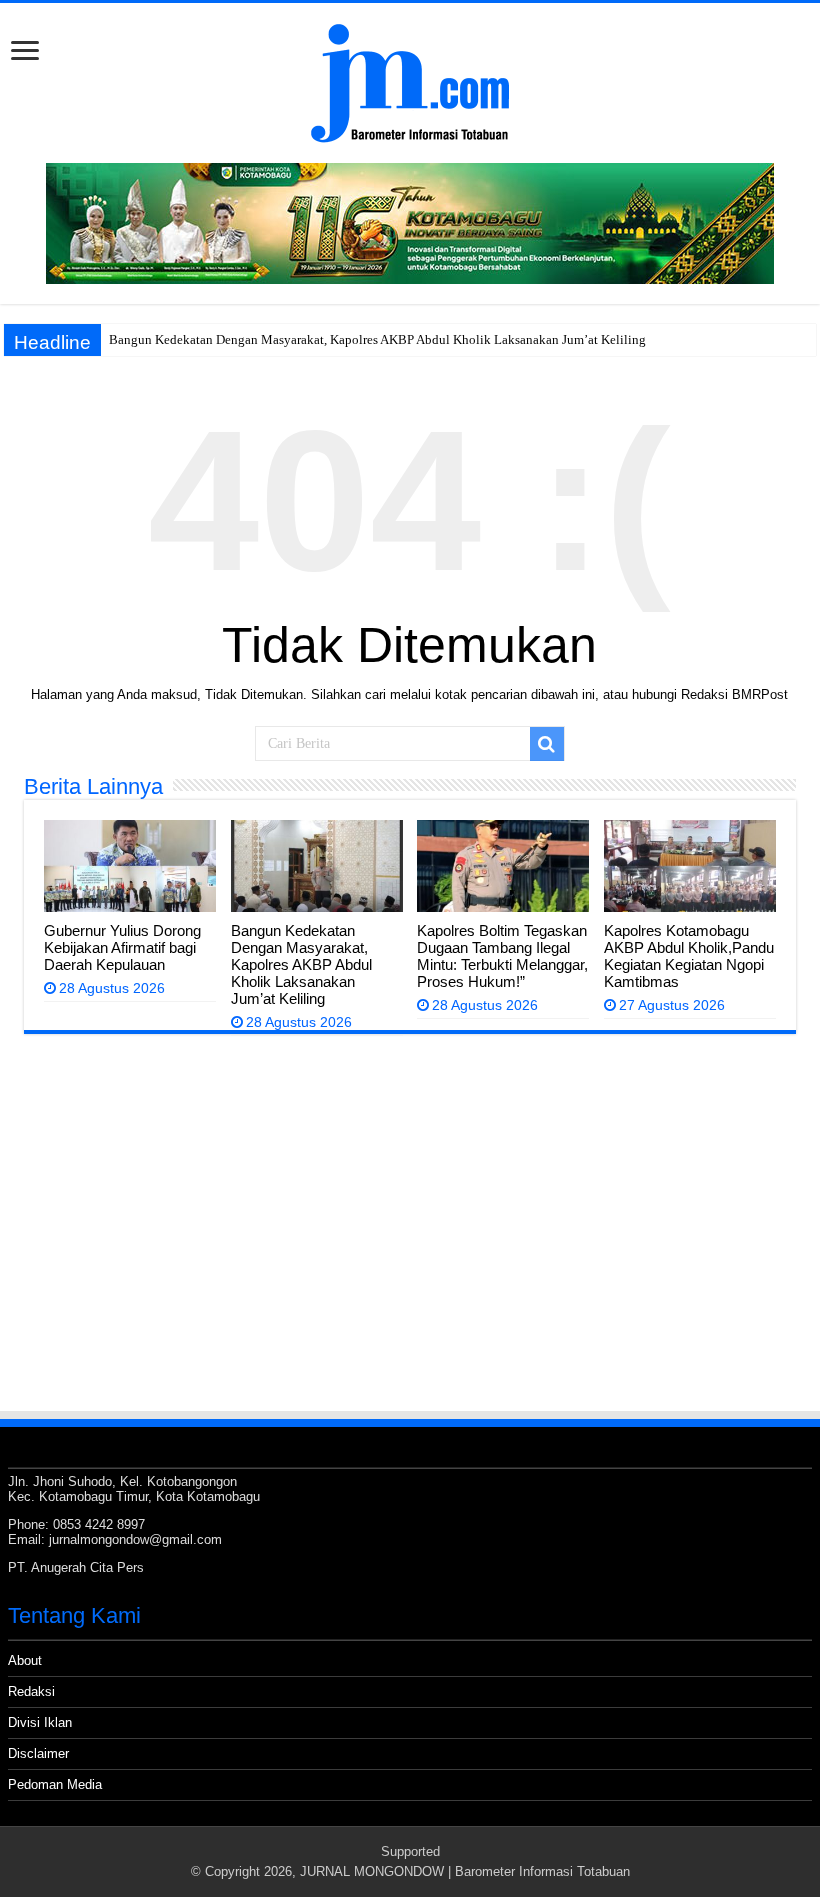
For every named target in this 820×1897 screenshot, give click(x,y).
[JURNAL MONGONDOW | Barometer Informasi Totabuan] (410, 79)
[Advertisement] (410, 1259)
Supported (410, 1851)
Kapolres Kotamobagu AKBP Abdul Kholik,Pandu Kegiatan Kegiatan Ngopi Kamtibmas (689, 956)
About (25, 1660)
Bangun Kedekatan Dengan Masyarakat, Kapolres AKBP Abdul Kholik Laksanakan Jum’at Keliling (377, 339)
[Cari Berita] (547, 744)
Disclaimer (38, 1753)
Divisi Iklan (40, 1722)
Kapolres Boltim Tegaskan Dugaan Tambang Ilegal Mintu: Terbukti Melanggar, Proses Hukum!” (502, 956)
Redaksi (31, 1691)
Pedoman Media (55, 1784)
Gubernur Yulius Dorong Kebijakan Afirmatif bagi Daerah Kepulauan (122, 947)
